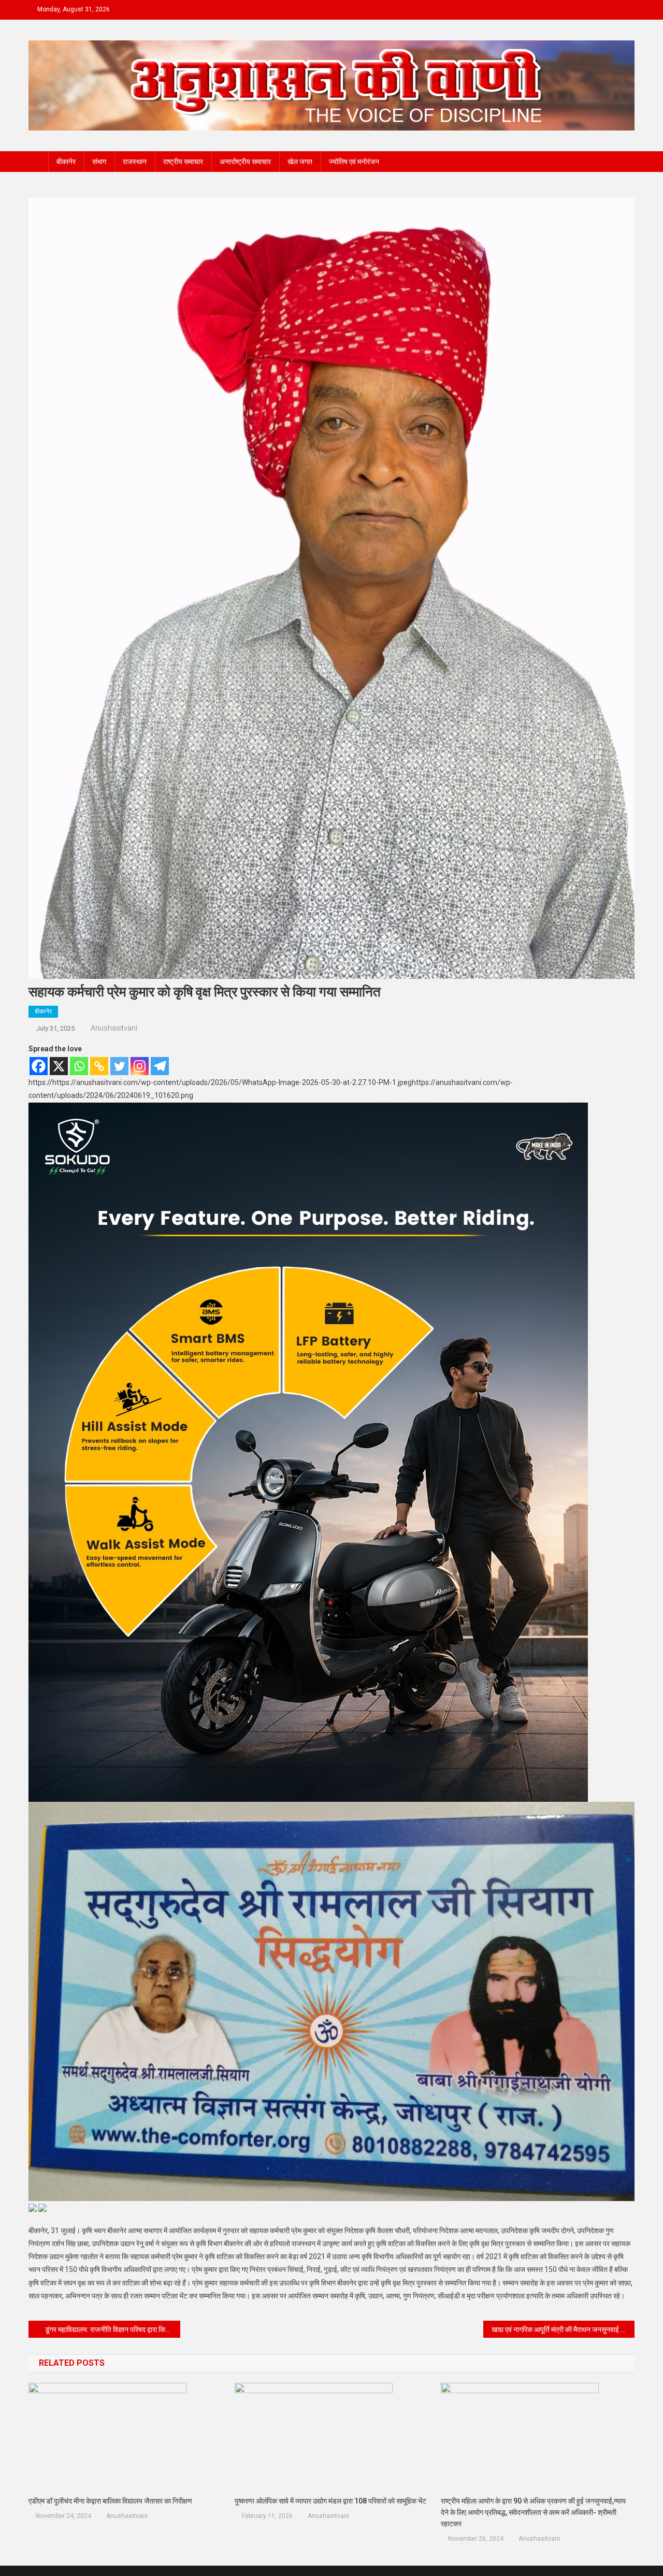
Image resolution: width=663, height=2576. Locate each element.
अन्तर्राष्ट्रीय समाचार (245, 162)
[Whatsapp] (79, 1066)
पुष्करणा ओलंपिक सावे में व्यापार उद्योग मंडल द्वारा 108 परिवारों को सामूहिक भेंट (330, 2501)
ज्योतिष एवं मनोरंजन (354, 162)
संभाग (99, 162)
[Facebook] (39, 1066)
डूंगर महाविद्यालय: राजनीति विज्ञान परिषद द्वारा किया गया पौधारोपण (113, 2329)
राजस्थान (135, 162)
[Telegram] (160, 1066)
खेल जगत (300, 162)
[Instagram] (140, 1066)
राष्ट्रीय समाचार (183, 162)
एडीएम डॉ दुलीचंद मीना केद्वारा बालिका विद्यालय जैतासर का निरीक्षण (110, 2501)
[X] (59, 1066)
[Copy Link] (99, 1066)
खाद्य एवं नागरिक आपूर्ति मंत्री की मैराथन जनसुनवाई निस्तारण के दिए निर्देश (563, 2329)
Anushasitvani (114, 1028)
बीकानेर (66, 162)
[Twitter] (119, 1066)
